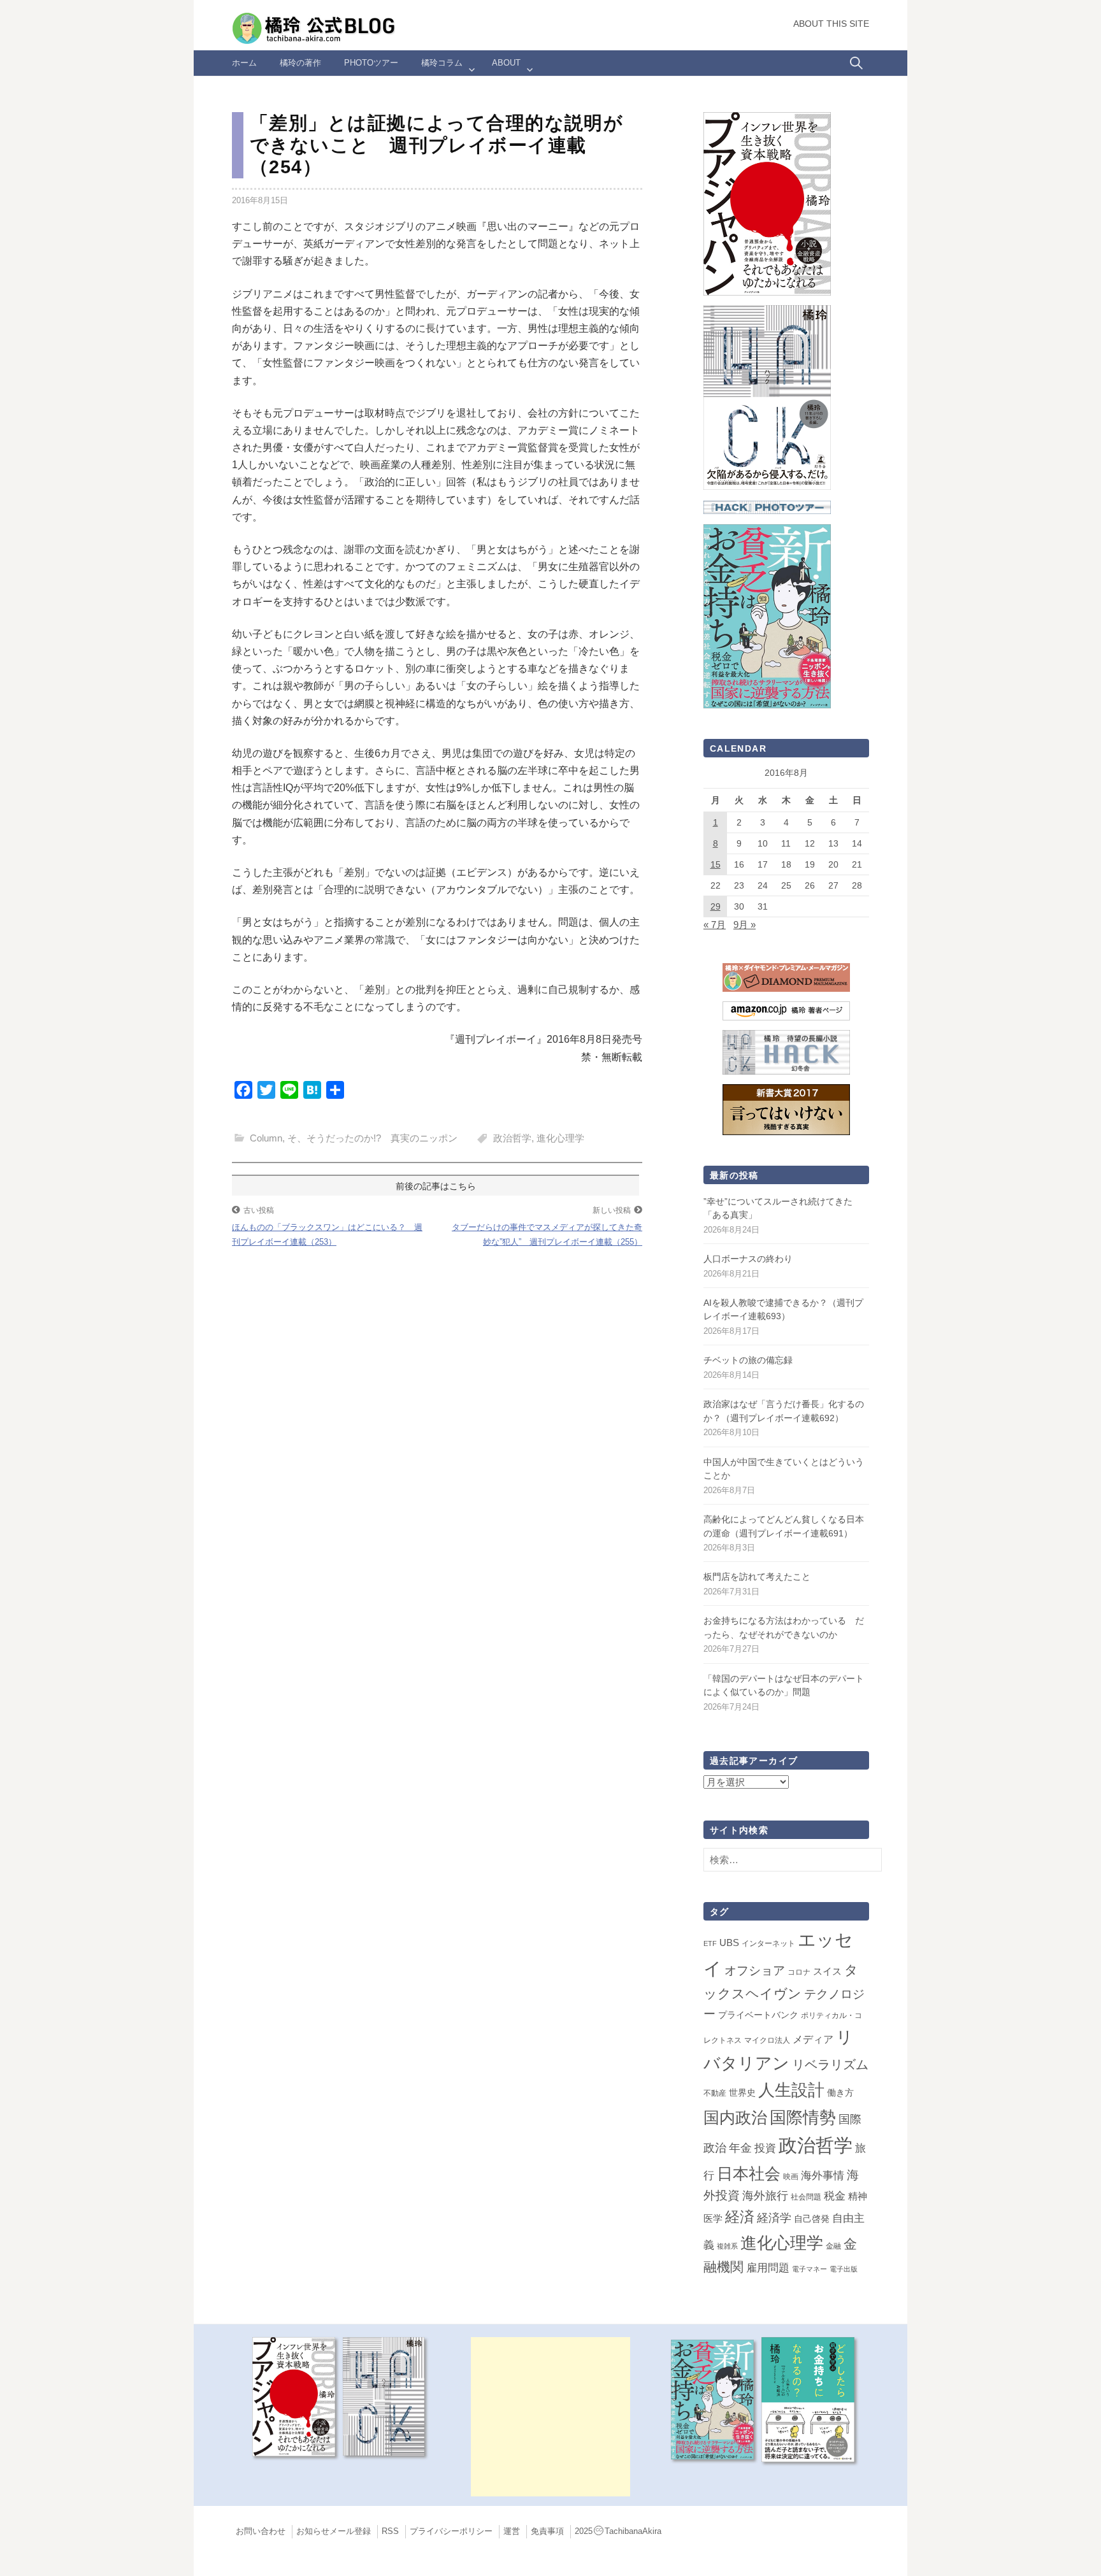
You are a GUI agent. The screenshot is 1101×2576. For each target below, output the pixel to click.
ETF (710, 1943)
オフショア (755, 1971)
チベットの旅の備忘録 (748, 1360)
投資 (765, 2148)
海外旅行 (765, 2196)
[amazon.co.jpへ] (767, 203)
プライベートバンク (758, 2015)
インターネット (768, 1943)
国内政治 (735, 2118)
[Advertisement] (550, 2417)
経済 (740, 2217)
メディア (813, 2039)
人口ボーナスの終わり (748, 1259)
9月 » (745, 925)
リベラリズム (830, 2064)
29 (716, 906)
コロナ (799, 1972)
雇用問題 (768, 2268)
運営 (512, 2531)
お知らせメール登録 (334, 2531)
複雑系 (727, 2246)
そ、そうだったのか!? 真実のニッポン (372, 1138)
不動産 (715, 2093)
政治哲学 (512, 1138)
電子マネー (810, 2269)
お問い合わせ (261, 2531)
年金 (740, 2148)
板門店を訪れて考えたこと (757, 1577)
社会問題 (806, 2197)
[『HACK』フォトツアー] (767, 507)
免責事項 (547, 2531)
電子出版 (844, 2269)
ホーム (244, 63)
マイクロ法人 (767, 2040)
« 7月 (715, 925)
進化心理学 (560, 1138)
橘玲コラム (442, 63)
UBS (729, 1943)
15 (716, 864)
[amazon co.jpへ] (767, 397)
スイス (827, 1971)
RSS (390, 2531)
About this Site (831, 24)
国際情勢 (803, 2117)
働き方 (840, 2093)
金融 (833, 2246)
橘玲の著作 (300, 63)
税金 (835, 2196)
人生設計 (791, 2090)
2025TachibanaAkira (618, 2531)
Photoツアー (371, 63)
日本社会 (749, 2173)
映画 (791, 2177)
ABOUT (506, 63)
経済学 (774, 2218)
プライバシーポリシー (451, 2531)
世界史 (742, 2093)
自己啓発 (812, 2219)
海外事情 (823, 2175)
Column (266, 1138)
